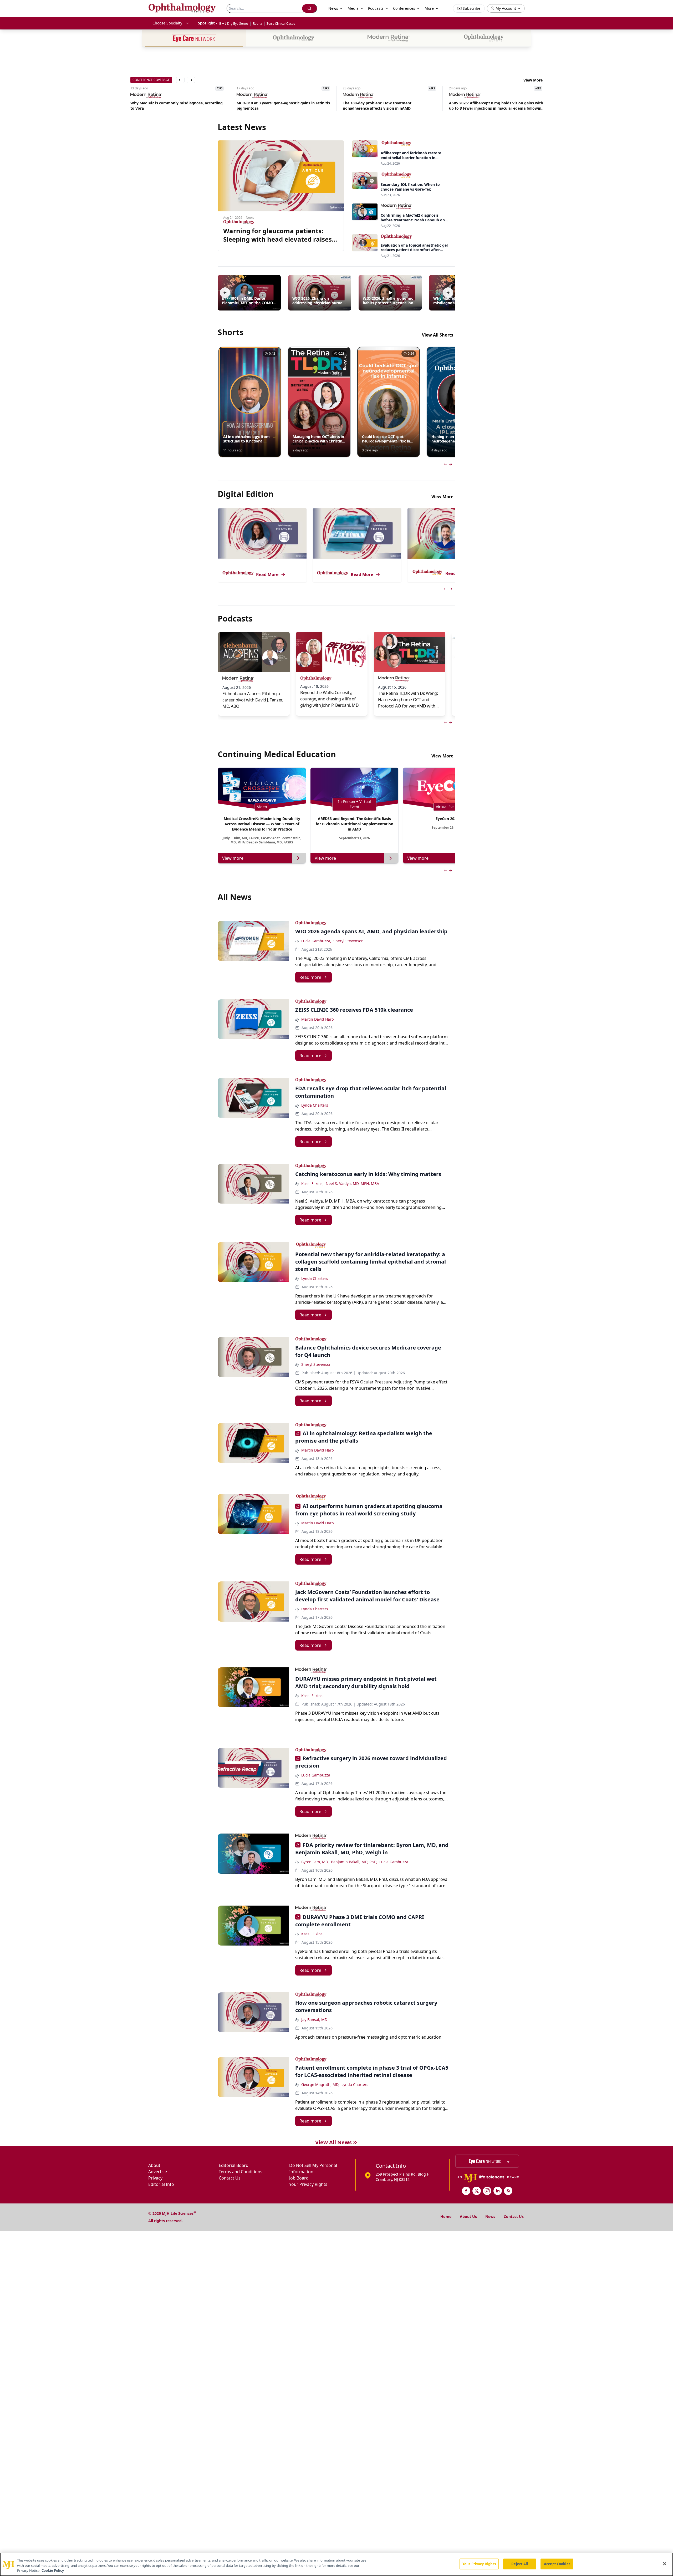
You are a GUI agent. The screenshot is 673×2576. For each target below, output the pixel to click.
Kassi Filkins (312, 1696)
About (154, 2165)
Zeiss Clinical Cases (281, 24)
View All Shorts (438, 335)
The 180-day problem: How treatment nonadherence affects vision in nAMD (271, 106)
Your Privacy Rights (308, 2184)
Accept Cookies (557, 2564)
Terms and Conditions (241, 2172)
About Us (468, 2216)
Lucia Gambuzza (316, 1775)
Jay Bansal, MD (314, 2020)
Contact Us (230, 2178)
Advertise (158, 2172)
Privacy (155, 2178)
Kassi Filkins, (312, 1183)
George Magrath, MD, (320, 2084)
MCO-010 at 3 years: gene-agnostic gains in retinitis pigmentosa (177, 106)
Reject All (520, 2564)
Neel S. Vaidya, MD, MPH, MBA (352, 1183)
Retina (258, 24)
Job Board (299, 2178)
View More (533, 80)
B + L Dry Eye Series (234, 24)
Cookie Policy (53, 2570)
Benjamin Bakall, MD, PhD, (354, 1862)
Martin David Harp (318, 1019)
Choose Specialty (167, 23)
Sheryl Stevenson (348, 941)
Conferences (404, 8)
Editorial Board (234, 2165)
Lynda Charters (315, 1105)
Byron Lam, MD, (315, 1862)
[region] (336, 2564)
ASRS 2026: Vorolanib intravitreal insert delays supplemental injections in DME (491, 106)
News (490, 2216)
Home (446, 2216)
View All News (333, 2142)
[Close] (665, 2564)
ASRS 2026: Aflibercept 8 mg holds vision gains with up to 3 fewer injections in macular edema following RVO (390, 106)
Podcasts (376, 8)
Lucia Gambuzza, (316, 941)
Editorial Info (161, 2184)
